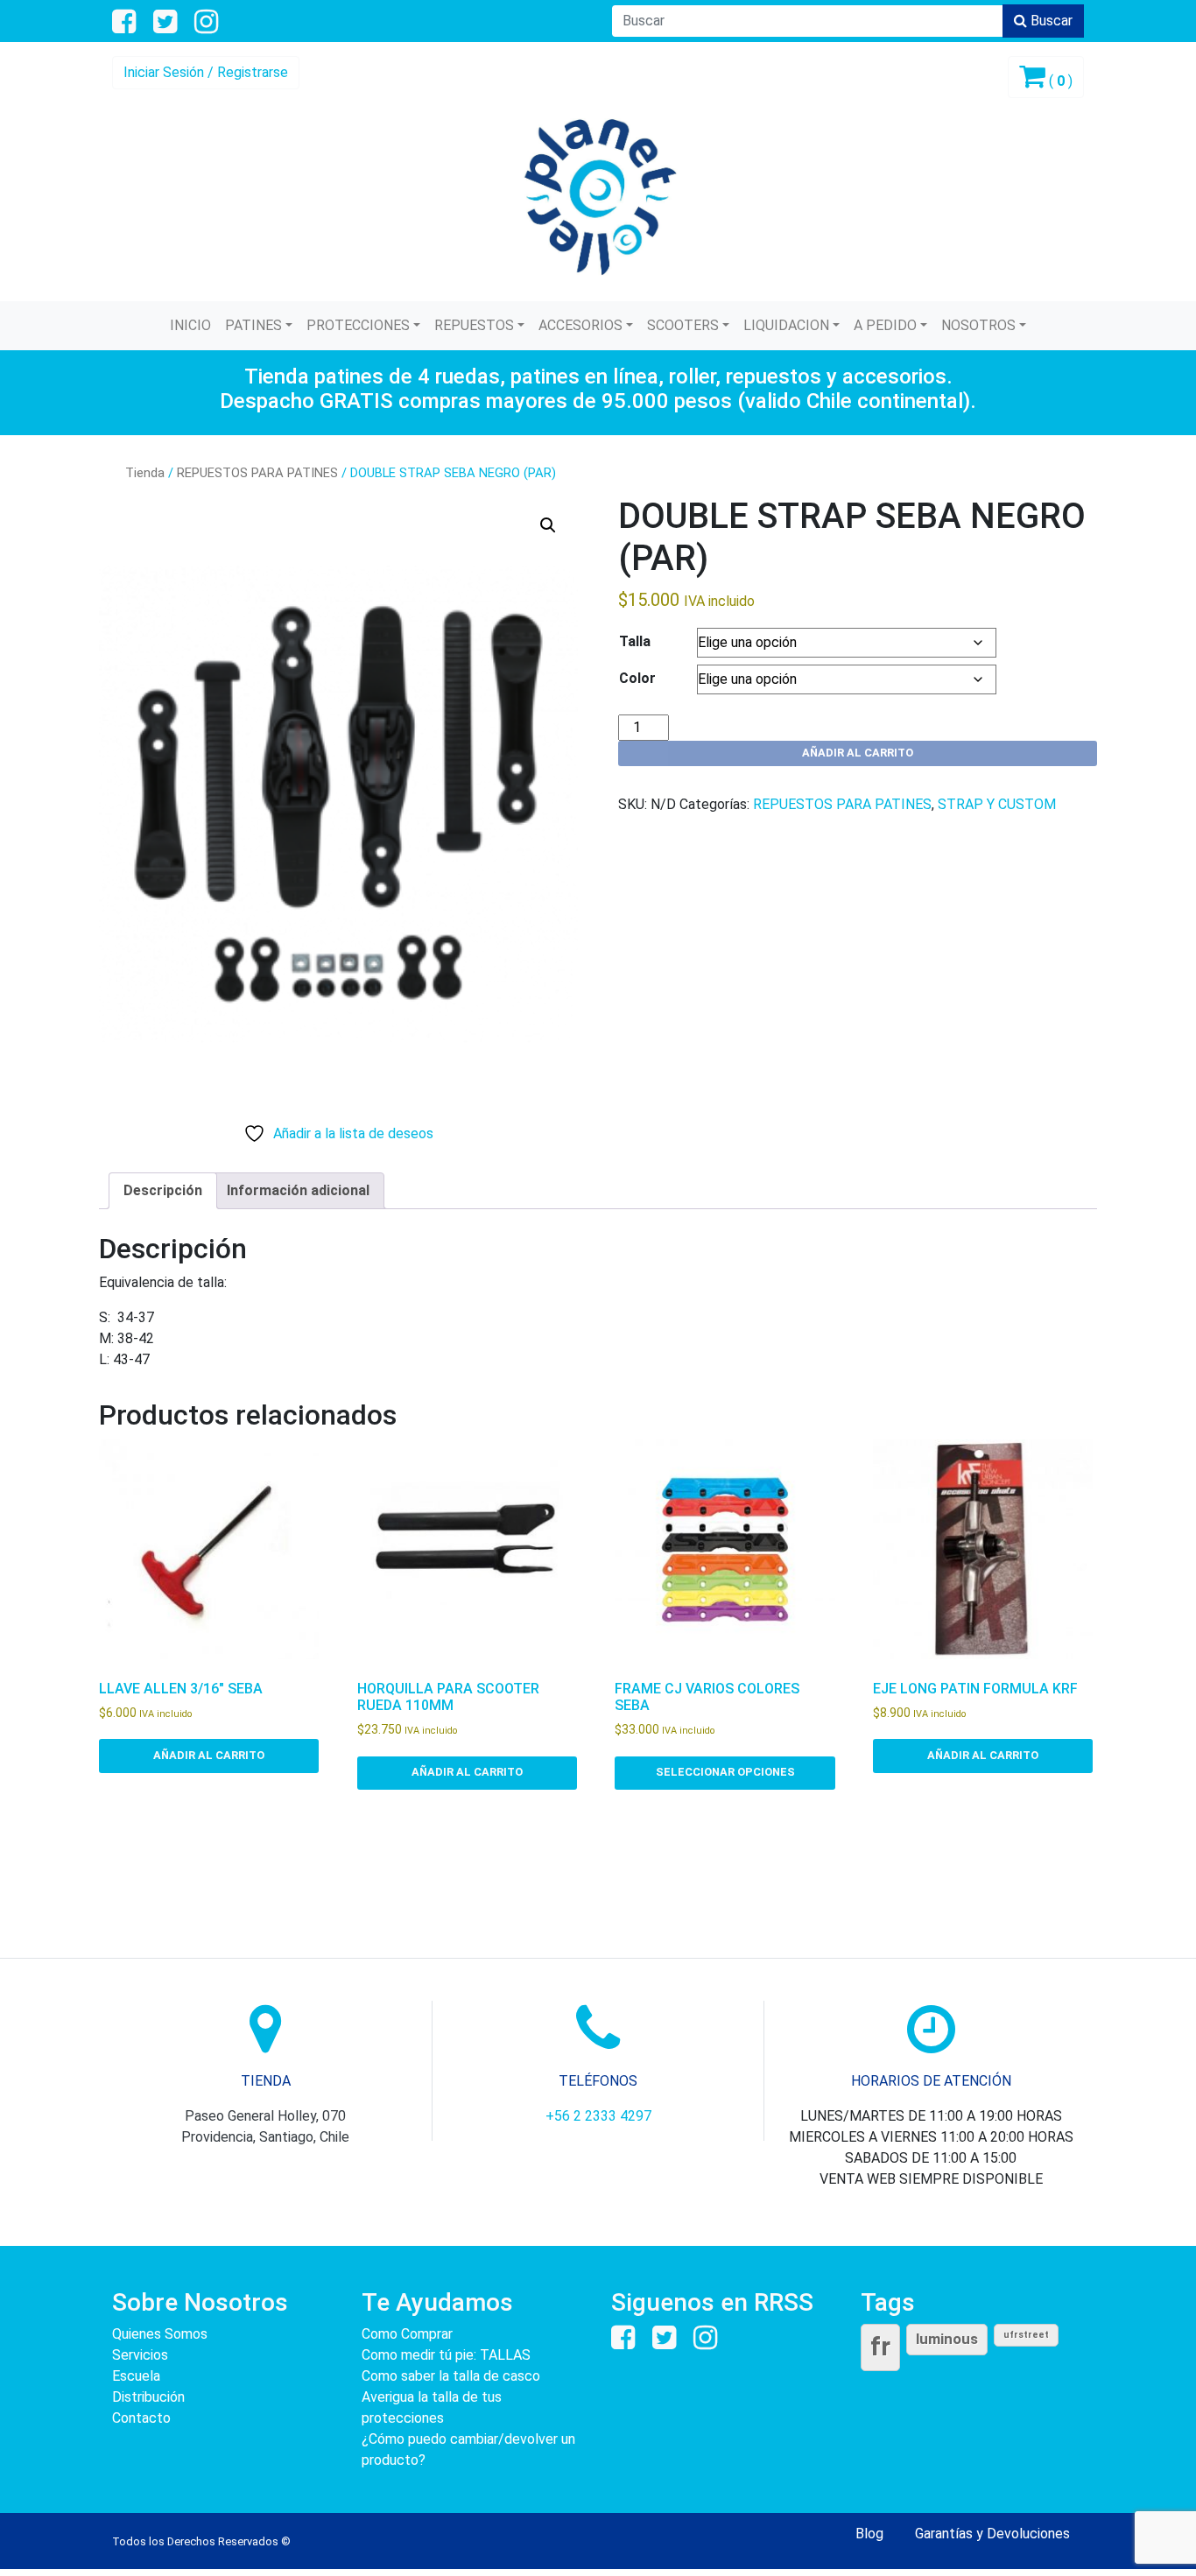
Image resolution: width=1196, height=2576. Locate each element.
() (1059, 81)
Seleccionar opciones (725, 1772)
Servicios (140, 2355)
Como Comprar (407, 2334)
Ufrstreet (1026, 2335)
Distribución (148, 2397)
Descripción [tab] (163, 1190)
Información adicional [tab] (298, 1190)
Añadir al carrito (858, 753)
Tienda (145, 473)
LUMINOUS (947, 2339)
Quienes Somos (160, 2334)
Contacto (141, 2418)
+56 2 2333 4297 (598, 2116)
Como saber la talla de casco (451, 2376)
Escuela (136, 2376)
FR (880, 2347)
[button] (548, 525)
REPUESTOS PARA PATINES (257, 473)
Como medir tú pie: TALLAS (446, 2355)
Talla (635, 641)
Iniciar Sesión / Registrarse (206, 72)
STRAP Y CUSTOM (997, 804)
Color (637, 678)
